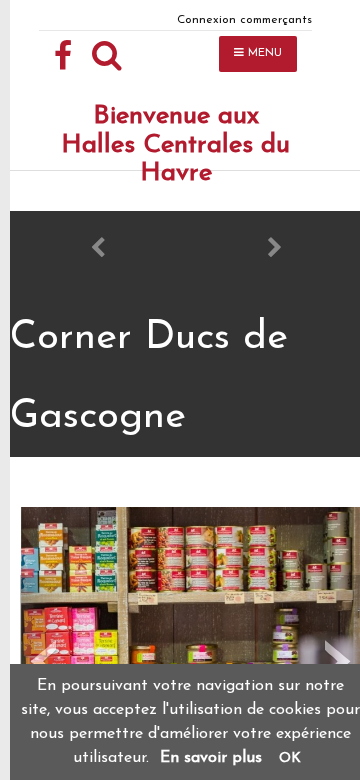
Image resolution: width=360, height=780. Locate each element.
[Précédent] (98, 251)
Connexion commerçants (244, 20)
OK (290, 758)
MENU (263, 53)
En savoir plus (211, 758)
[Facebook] (63, 57)
